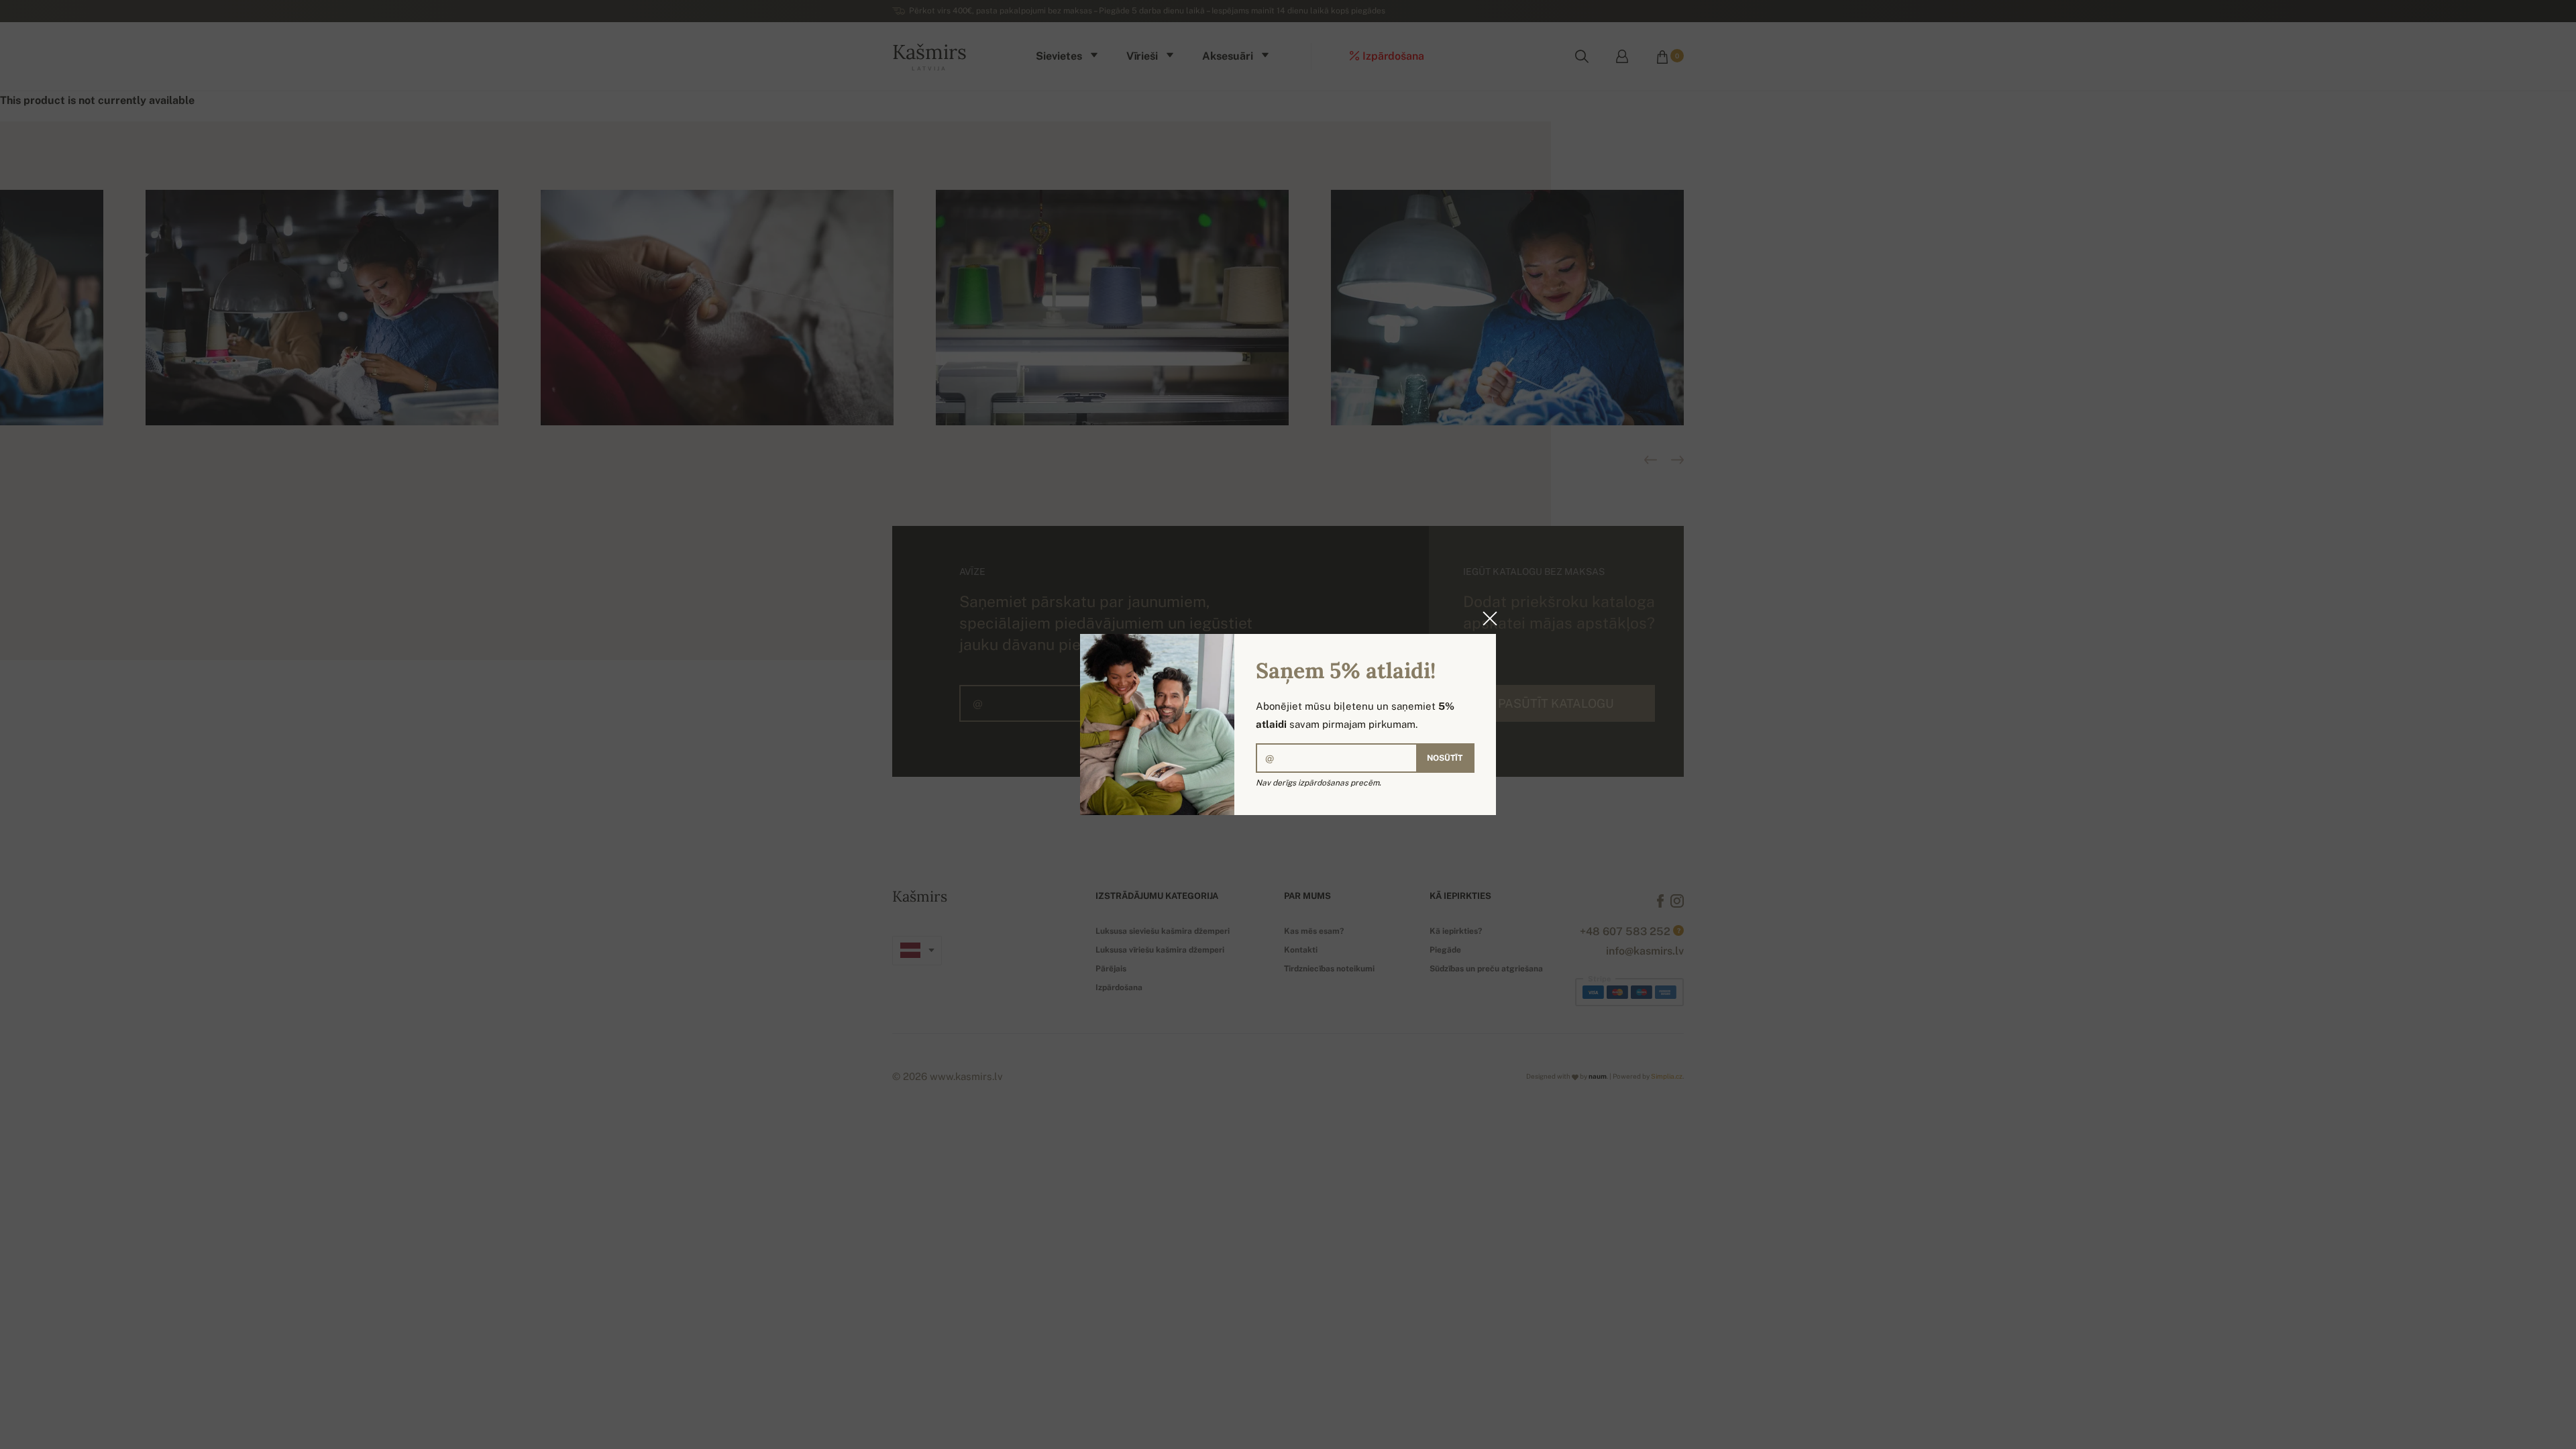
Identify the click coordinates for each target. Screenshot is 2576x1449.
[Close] (1486, 619)
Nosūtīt (1445, 758)
